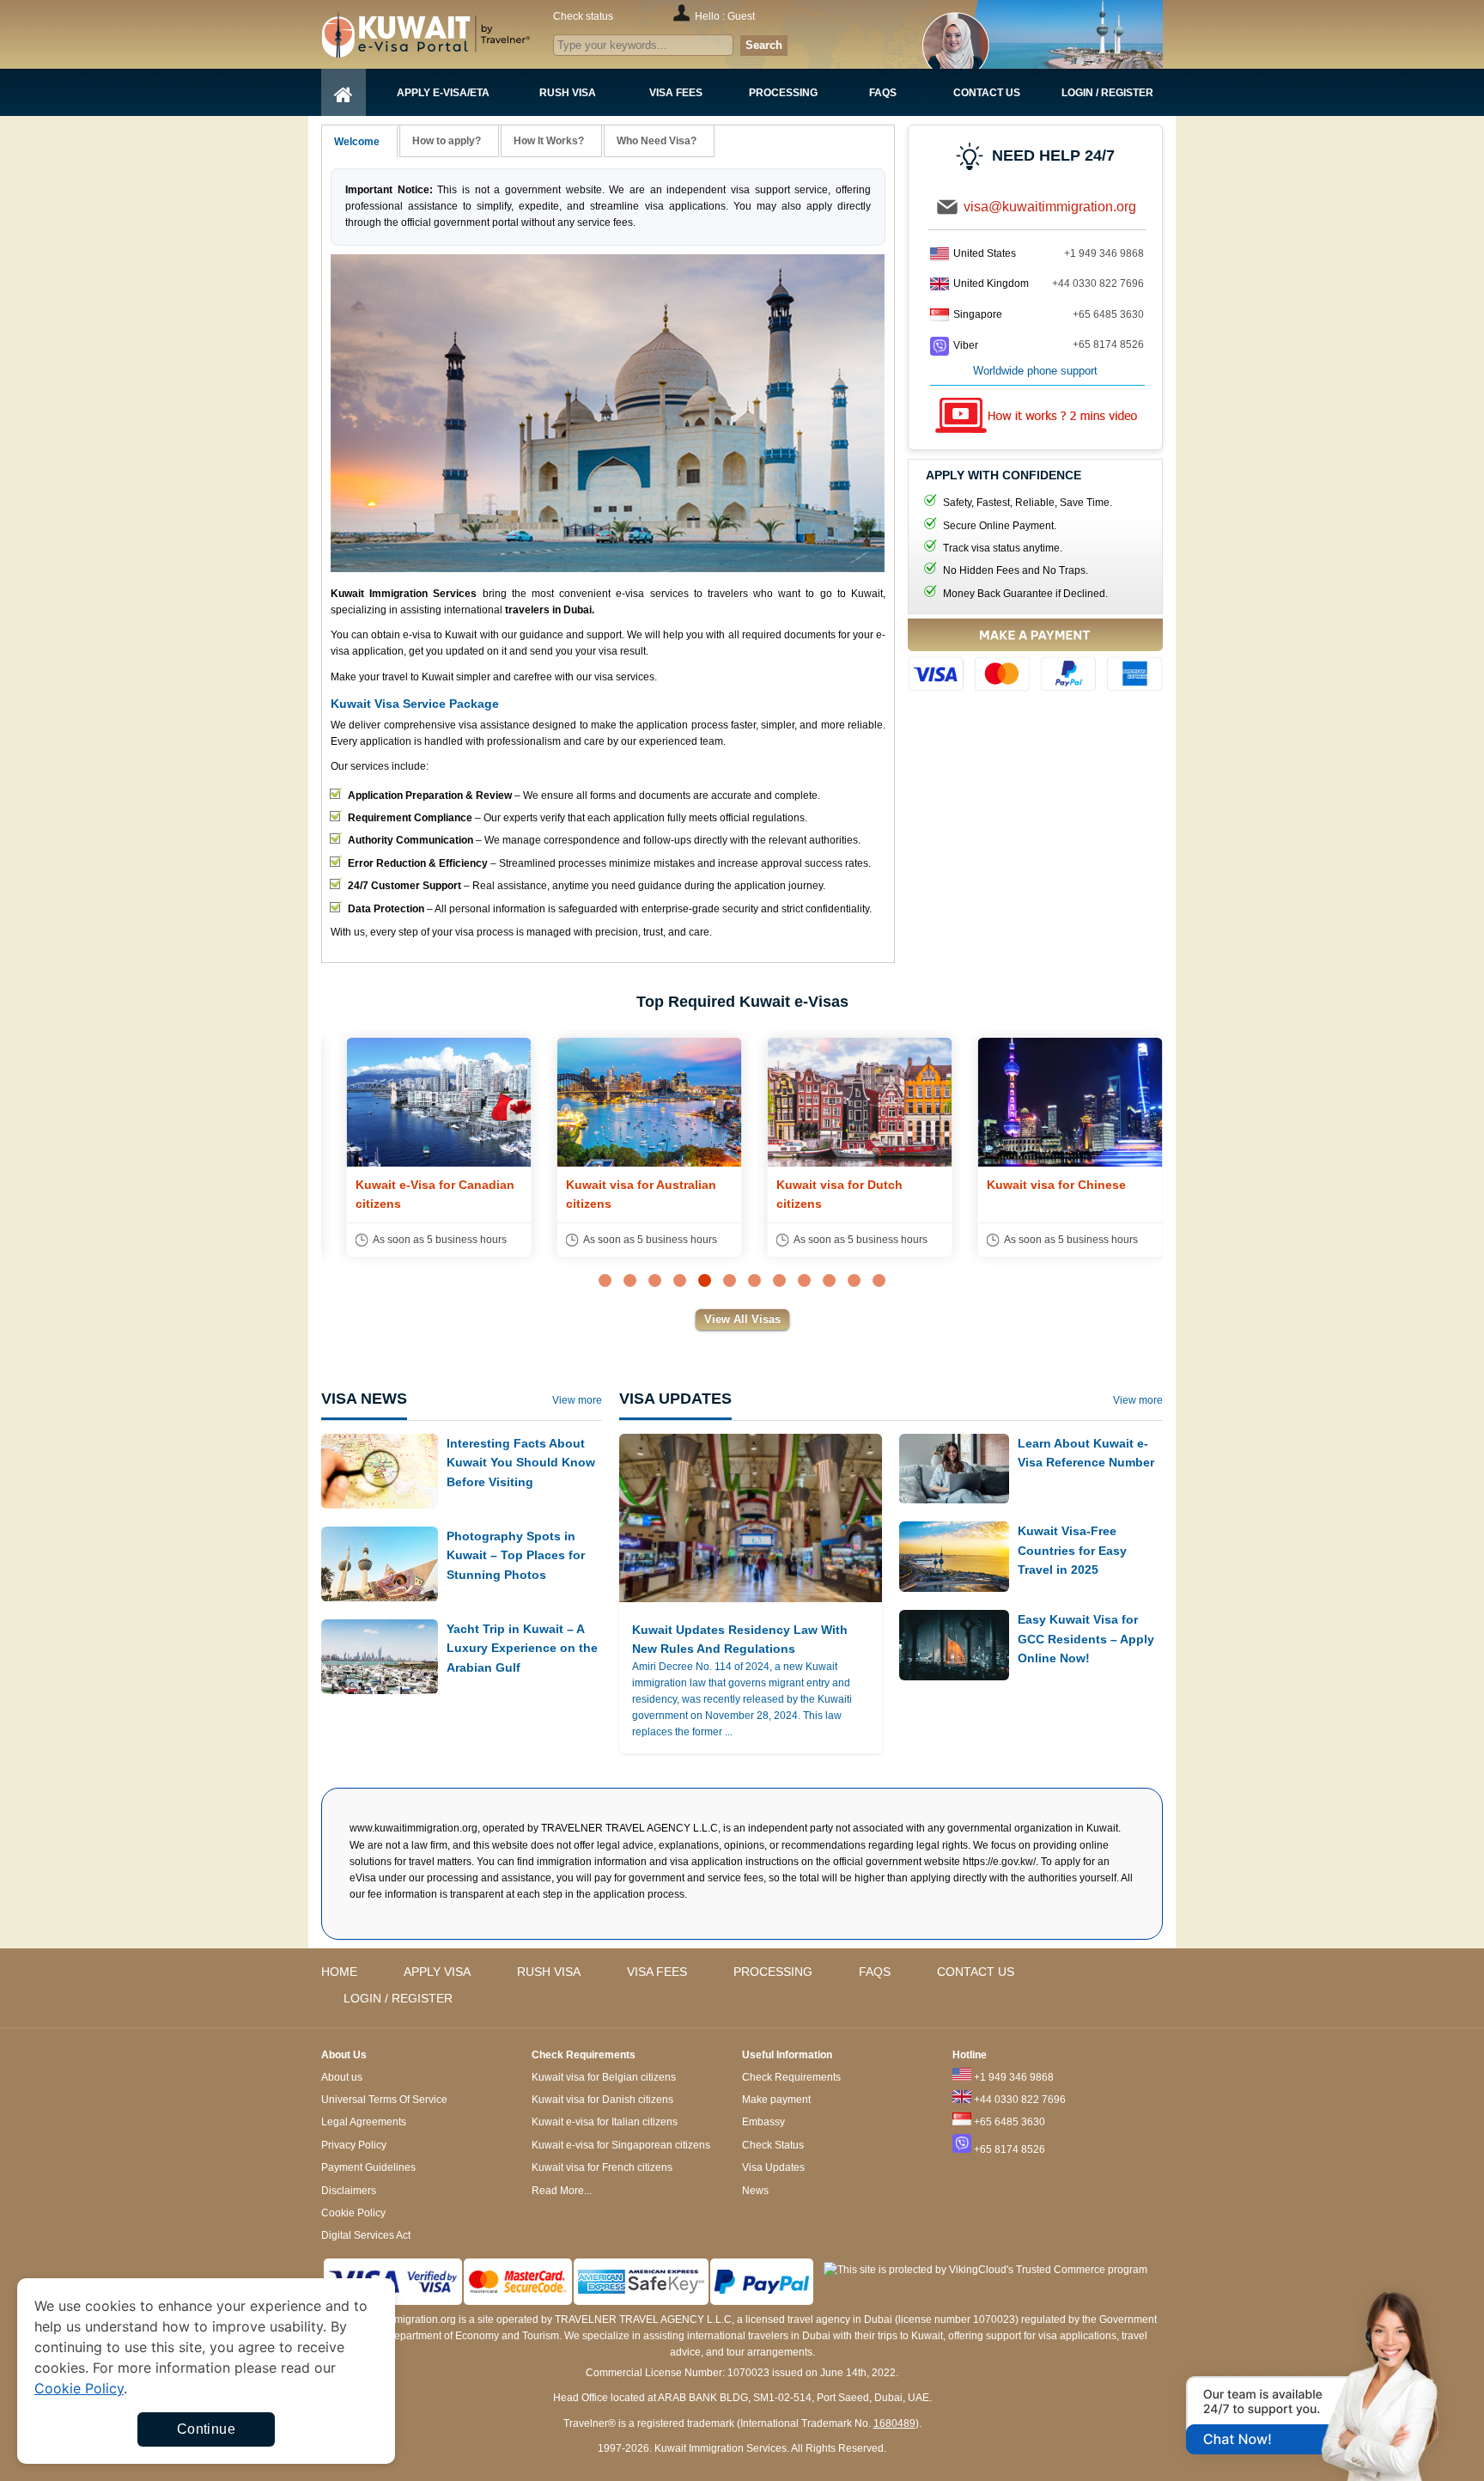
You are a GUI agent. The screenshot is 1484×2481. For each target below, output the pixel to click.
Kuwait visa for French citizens (602, 2167)
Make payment (776, 2100)
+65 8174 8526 (1108, 344)
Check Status (773, 2145)
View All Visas (742, 1319)
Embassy (763, 2122)
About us (342, 2077)
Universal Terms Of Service (384, 2100)
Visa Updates (773, 2167)
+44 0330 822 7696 (1098, 283)
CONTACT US (976, 1972)
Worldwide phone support (1035, 371)
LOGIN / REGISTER (398, 1998)
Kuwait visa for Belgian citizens (604, 2077)
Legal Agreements (364, 2122)
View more (577, 1400)
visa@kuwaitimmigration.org (1050, 207)
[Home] (344, 92)
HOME (339, 1972)
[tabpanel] (426, 1147)
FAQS (875, 1972)
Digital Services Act (366, 2235)
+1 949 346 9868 (1104, 253)
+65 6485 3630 (1108, 314)
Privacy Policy (354, 2145)
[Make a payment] (1035, 658)
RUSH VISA (549, 1972)
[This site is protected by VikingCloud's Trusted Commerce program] (985, 2270)
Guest (741, 16)
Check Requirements (791, 2077)
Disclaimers (349, 2191)
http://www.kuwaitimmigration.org (459, 34)
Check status (583, 16)
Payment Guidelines (368, 2167)
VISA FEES (657, 1972)
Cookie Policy (353, 2213)
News (755, 2191)
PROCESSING (773, 1972)
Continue (206, 2429)
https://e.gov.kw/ (999, 1862)
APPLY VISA (437, 1972)
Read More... (562, 2191)
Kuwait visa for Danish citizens (602, 2100)
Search (764, 45)
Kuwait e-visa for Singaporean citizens (621, 2145)
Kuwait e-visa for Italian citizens (605, 2122)
